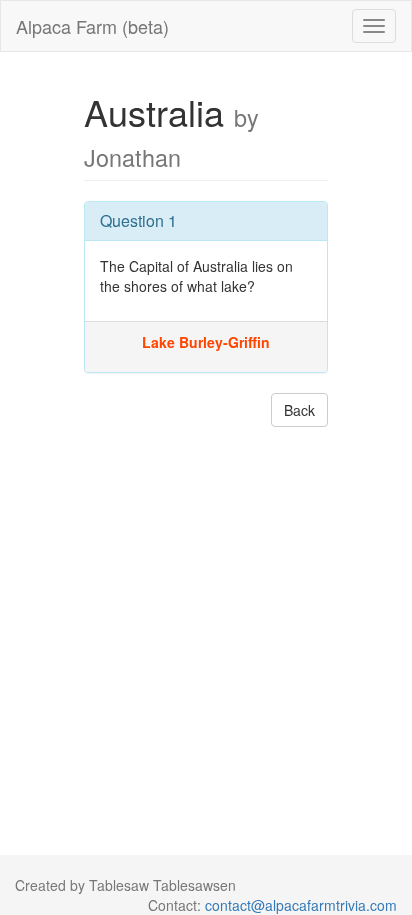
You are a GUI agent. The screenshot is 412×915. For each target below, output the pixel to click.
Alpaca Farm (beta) (92, 26)
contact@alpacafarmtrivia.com (301, 905)
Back (299, 410)
